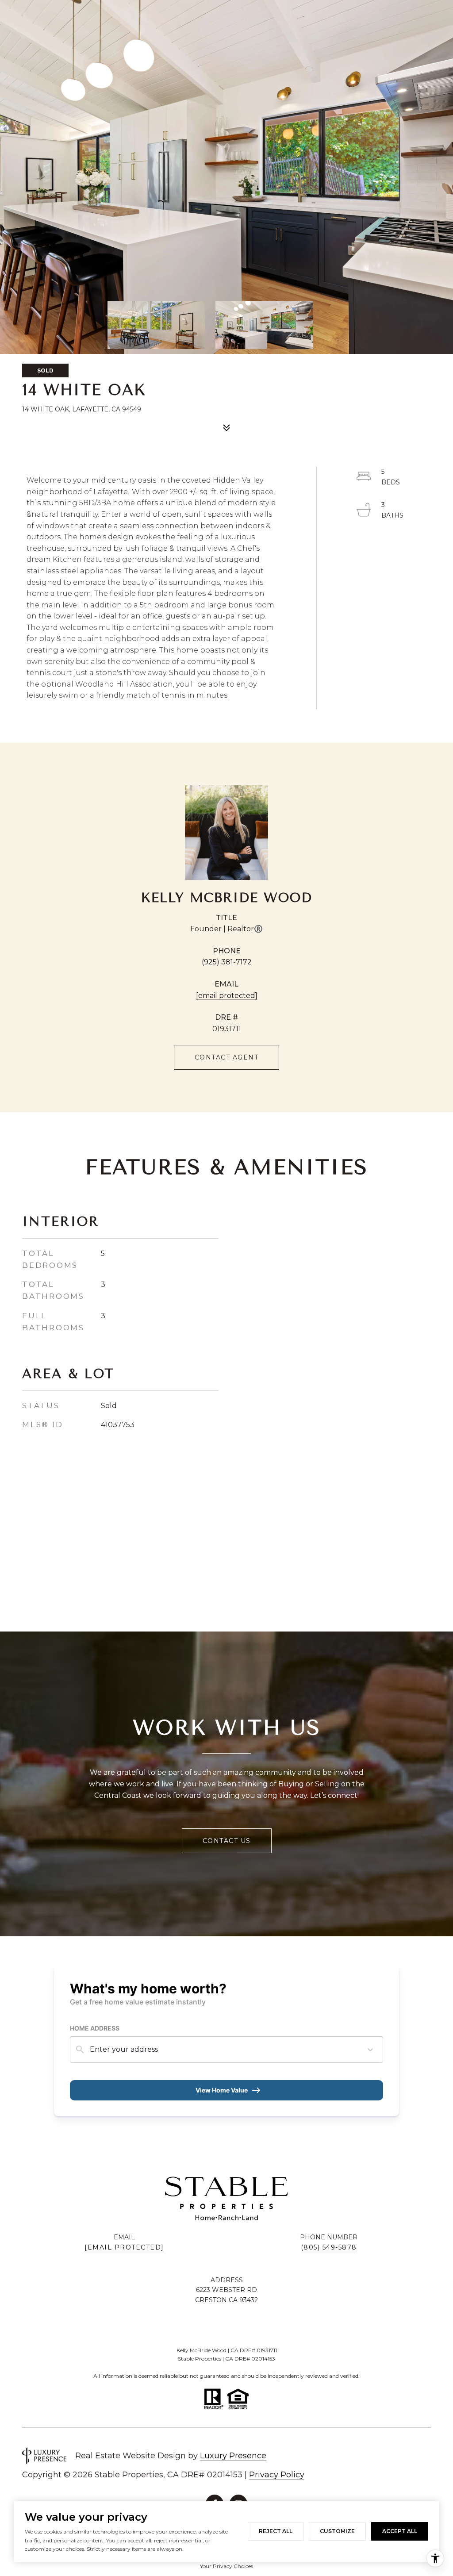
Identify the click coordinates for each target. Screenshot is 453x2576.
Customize (337, 2531)
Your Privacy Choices (226, 2566)
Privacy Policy (277, 2475)
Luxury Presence (233, 2456)
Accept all (400, 2531)
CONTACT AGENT (227, 1057)
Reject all (276, 2531)
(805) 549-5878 (329, 2247)
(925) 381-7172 (227, 962)
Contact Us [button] (227, 1841)
